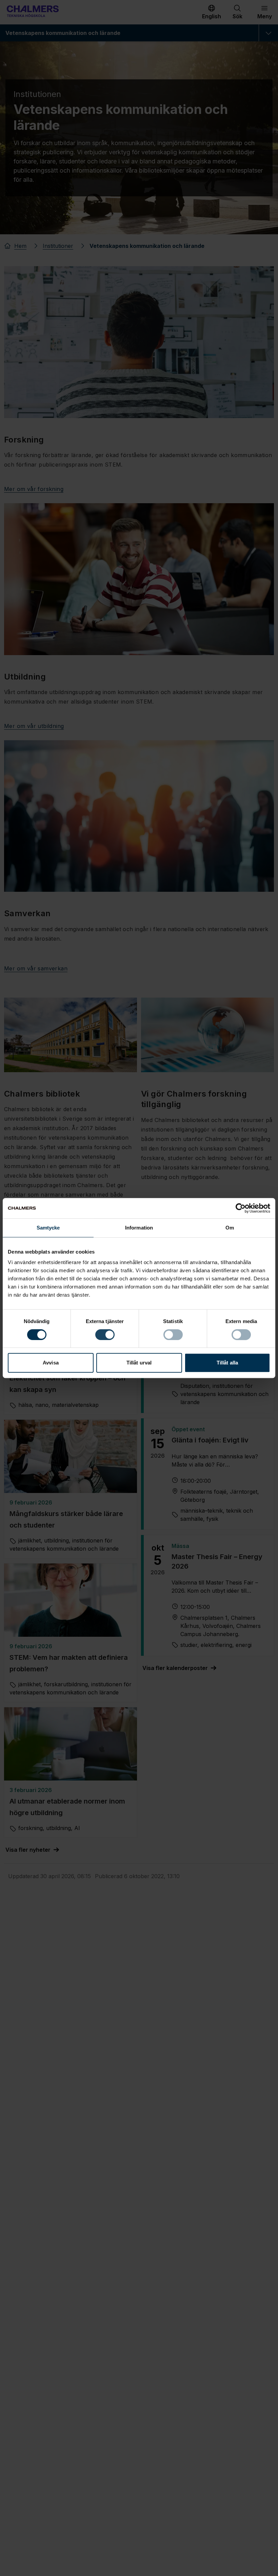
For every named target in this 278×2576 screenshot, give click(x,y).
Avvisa (51, 1363)
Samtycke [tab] (48, 1228)
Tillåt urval (139, 1363)
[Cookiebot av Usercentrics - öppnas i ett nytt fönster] (241, 1208)
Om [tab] (230, 1228)
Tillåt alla (227, 1363)
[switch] (105, 1335)
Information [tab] (139, 1228)
